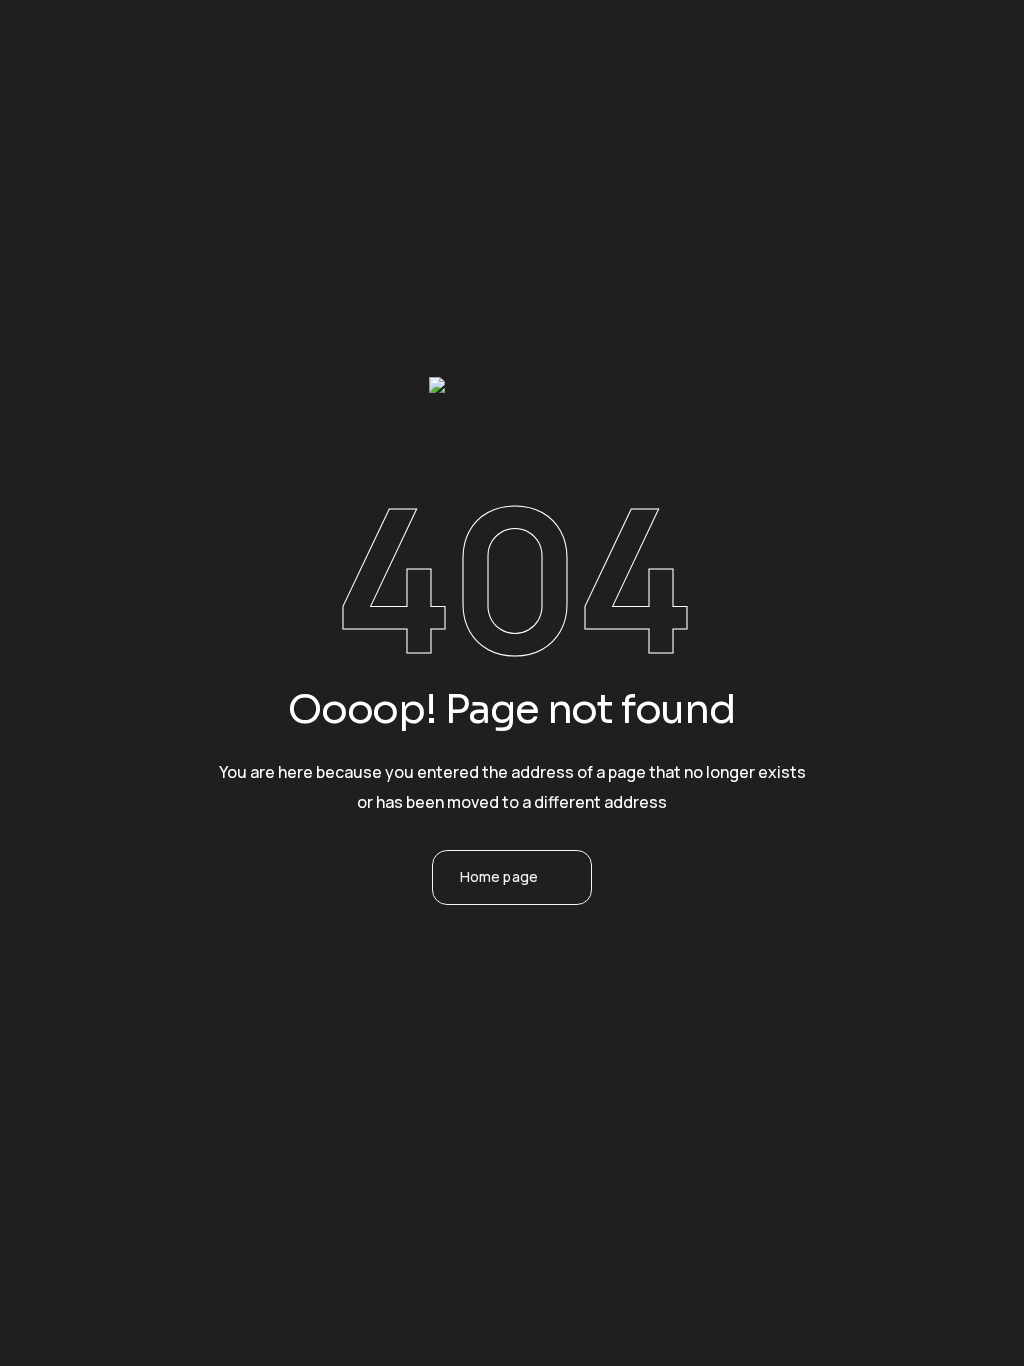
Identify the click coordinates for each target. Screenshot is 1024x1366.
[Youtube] (593, 974)
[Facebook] (431, 974)
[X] (485, 974)
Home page (499, 876)
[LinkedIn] (539, 974)
